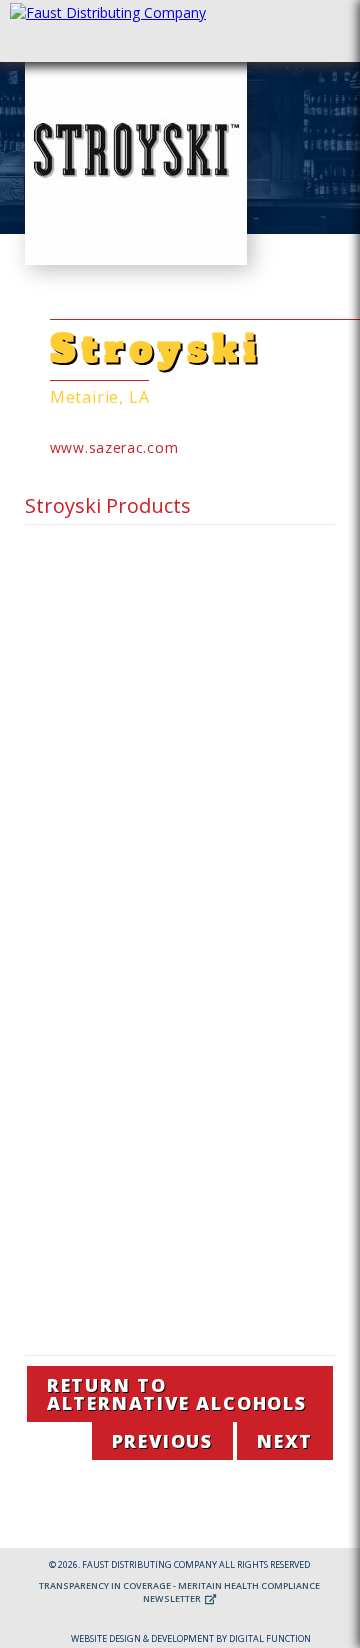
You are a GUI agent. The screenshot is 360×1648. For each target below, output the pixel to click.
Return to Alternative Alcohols (177, 1394)
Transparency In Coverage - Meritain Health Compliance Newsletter (179, 1592)
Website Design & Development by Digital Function (191, 1638)
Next (285, 1441)
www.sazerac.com (114, 447)
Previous (162, 1441)
